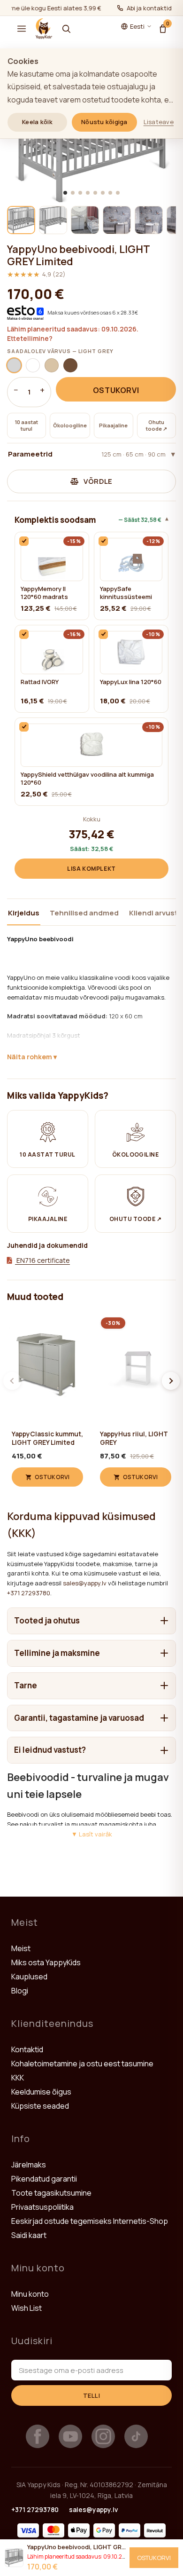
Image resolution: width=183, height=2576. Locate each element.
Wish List (27, 2308)
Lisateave (159, 122)
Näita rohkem (30, 1057)
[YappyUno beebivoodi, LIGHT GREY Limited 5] (149, 220)
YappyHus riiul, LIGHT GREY (134, 1438)
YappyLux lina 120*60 (131, 682)
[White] (33, 365)
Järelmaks (29, 2165)
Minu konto (30, 2294)
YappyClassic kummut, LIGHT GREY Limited (47, 1438)
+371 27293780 (29, 1593)
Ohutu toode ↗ (156, 425)
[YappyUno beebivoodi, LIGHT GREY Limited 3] (85, 220)
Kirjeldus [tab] (24, 913)
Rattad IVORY (40, 682)
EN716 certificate (42, 1260)
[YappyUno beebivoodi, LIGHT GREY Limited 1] (21, 220)
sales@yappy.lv (85, 1583)
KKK (18, 2078)
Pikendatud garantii (44, 2179)
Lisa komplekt (91, 869)
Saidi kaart (29, 2235)
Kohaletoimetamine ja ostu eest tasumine (82, 2064)
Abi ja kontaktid (149, 8)
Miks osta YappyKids (46, 1962)
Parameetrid (87, 454)
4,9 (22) (36, 274)
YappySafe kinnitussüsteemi (126, 593)
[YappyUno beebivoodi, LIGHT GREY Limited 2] (53, 220)
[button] (22, 29)
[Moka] (70, 365)
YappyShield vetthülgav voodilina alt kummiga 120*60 (87, 779)
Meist (21, 1948)
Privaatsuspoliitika (42, 2207)
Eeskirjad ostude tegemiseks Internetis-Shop (90, 2221)
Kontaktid (27, 2049)
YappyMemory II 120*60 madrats (44, 593)
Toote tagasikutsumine (51, 2193)
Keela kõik (37, 122)
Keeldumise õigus (41, 2092)
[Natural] (52, 365)
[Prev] (12, 1381)
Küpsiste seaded (40, 2106)
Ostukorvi (116, 390)
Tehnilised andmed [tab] (84, 913)
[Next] (171, 1381)
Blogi (20, 1991)
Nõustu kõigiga (104, 122)
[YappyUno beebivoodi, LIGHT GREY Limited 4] (117, 220)
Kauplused (29, 1977)
